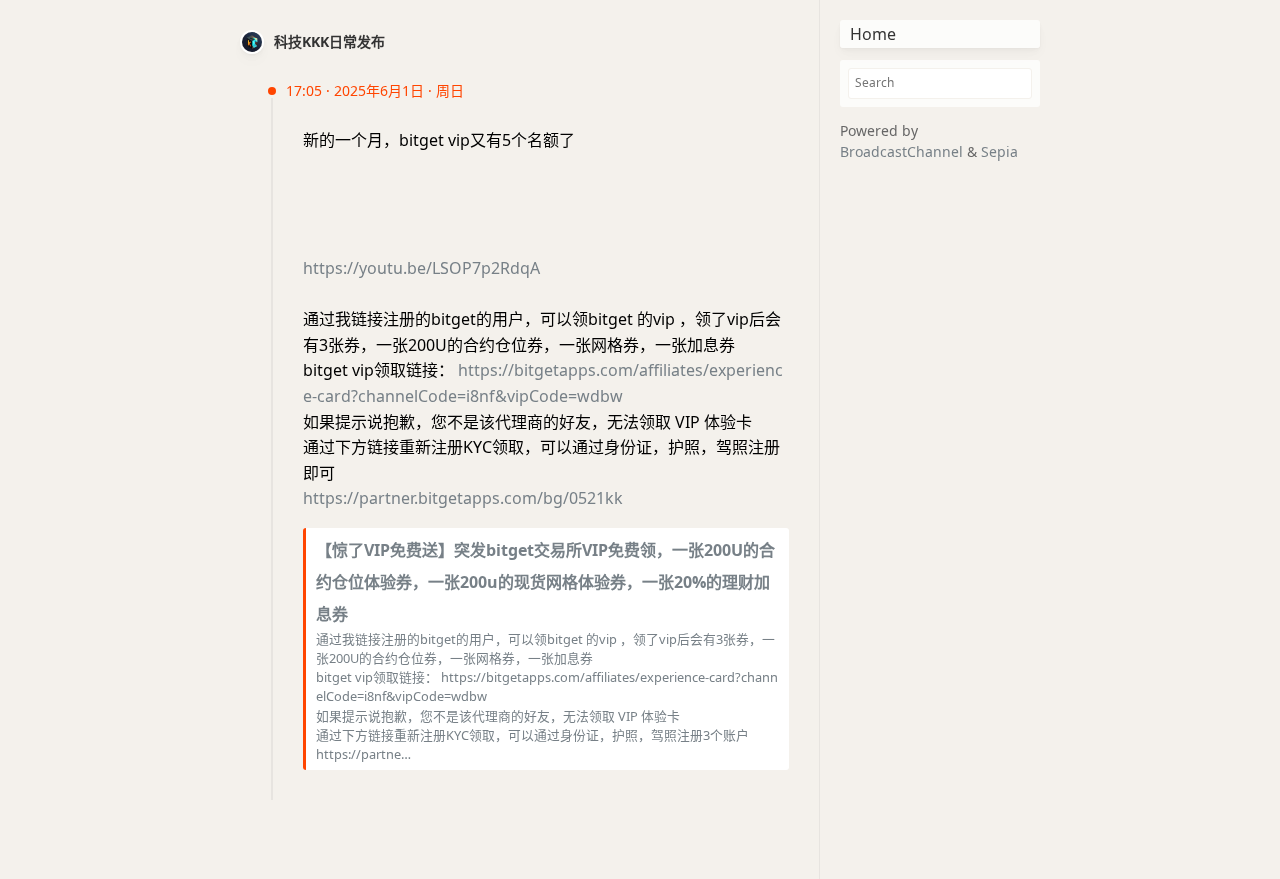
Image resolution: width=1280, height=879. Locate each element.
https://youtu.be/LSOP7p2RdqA (421, 268)
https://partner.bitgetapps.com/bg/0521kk (463, 498)
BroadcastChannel (903, 151)
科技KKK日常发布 (329, 41)
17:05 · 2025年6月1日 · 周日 (375, 90)
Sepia (999, 151)
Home (873, 34)
